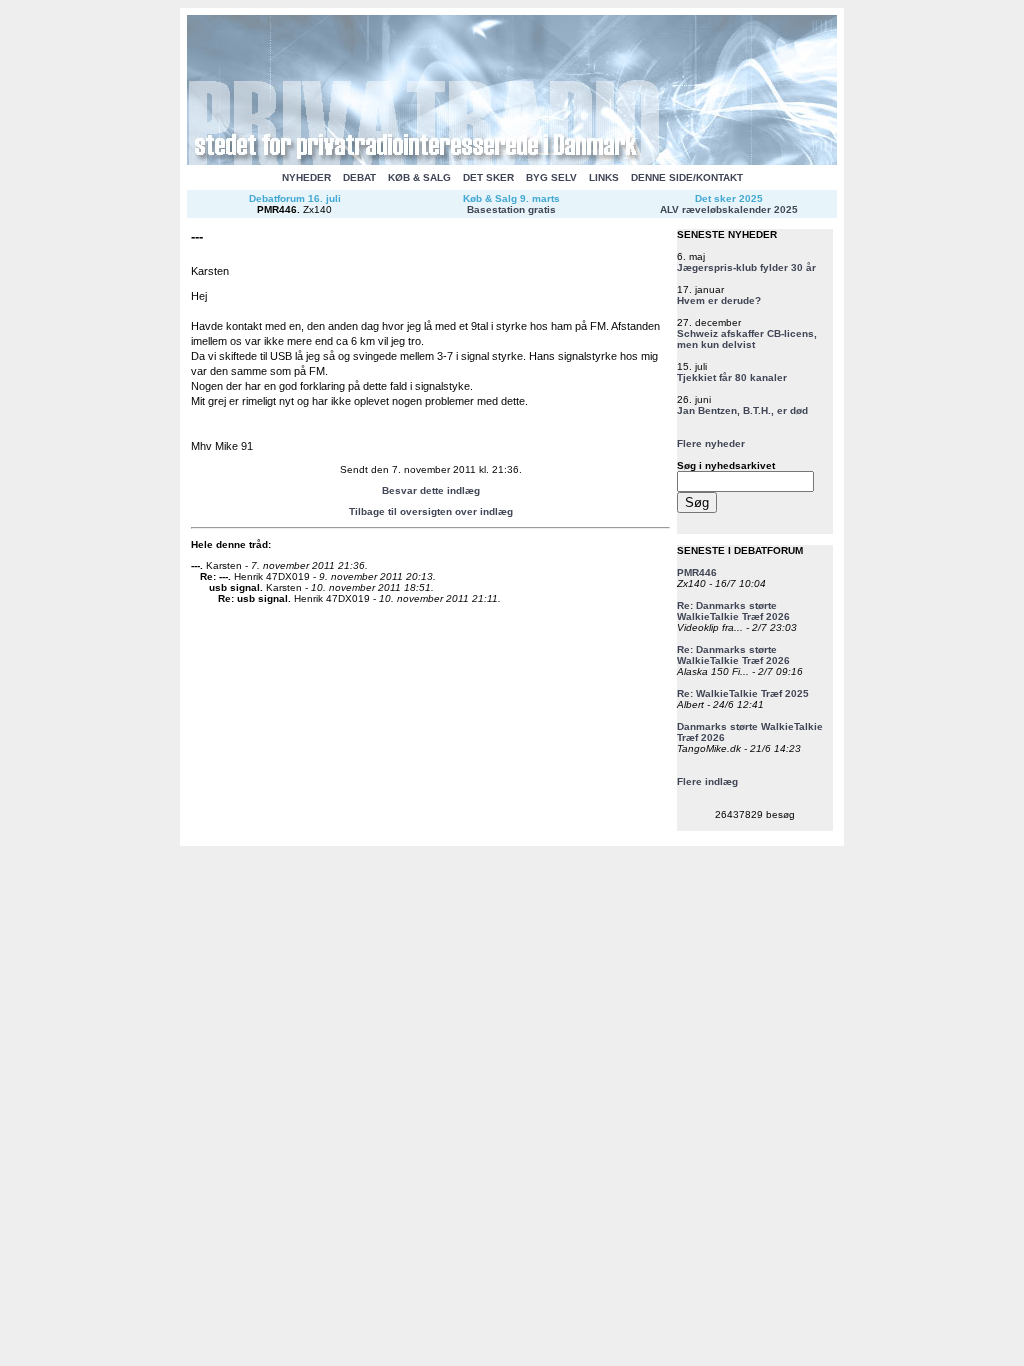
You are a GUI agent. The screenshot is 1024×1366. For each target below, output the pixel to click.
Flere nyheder (711, 443)
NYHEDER (306, 177)
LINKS (604, 177)
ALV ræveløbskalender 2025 (729, 209)
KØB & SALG (419, 177)
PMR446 (277, 209)
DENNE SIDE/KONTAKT (687, 177)
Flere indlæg (707, 781)
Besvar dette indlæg (431, 490)
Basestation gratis (511, 209)
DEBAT (359, 177)
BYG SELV (551, 177)
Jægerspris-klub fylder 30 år (746, 267)
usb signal (234, 587)
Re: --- (214, 576)
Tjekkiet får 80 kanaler (732, 377)
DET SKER (488, 177)
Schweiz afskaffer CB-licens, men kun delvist (747, 339)
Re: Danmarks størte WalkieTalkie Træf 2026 (733, 611)
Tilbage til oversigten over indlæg (431, 511)
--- (195, 565)
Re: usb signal (253, 598)
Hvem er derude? (719, 300)
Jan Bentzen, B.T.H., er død (742, 410)
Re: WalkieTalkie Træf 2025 (743, 693)
